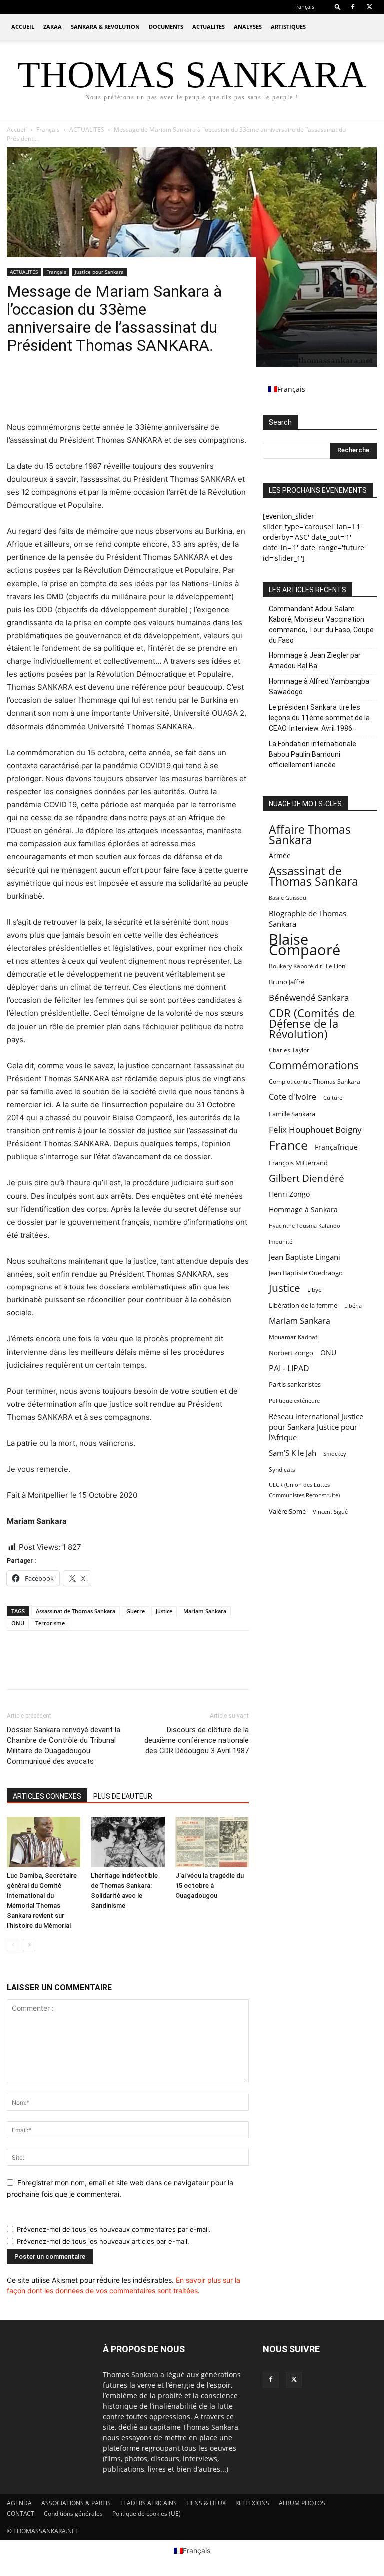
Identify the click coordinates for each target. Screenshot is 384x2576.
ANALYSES (248, 27)
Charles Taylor (289, 1050)
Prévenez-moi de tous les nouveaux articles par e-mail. (103, 2241)
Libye (315, 1290)
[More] (109, 392)
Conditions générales (73, 2513)
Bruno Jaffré (287, 982)
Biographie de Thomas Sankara (308, 919)
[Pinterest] (63, 392)
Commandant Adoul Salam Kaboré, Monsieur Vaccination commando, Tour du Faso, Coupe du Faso (321, 624)
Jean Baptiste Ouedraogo (306, 1273)
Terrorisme (50, 1623)
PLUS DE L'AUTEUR (123, 1796)
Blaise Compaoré (305, 945)
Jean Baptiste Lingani (305, 1257)
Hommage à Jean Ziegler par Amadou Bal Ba (315, 661)
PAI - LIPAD (289, 1369)
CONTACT (21, 2513)
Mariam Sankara (205, 1611)
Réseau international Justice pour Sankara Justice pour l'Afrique (316, 1427)
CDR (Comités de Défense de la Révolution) (312, 1023)
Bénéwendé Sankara (309, 997)
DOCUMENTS (166, 27)
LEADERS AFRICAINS (149, 2503)
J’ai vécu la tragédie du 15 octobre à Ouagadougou (210, 1885)
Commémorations (314, 1065)
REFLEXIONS (252, 2503)
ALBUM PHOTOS (302, 2503)
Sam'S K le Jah (293, 1453)
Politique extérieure (294, 1401)
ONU (18, 1623)
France (288, 1145)
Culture (333, 1098)
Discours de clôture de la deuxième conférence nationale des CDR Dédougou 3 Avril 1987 (197, 1740)
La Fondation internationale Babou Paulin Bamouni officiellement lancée (313, 754)
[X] (369, 7)
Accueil (17, 130)
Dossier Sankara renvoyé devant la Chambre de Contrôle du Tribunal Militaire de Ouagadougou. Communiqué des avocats (64, 1745)
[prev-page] (13, 1945)
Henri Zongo (289, 1194)
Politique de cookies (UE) (147, 2513)
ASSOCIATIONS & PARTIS (76, 2503)
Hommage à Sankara (303, 1209)
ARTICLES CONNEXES (47, 1796)
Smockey (335, 1454)
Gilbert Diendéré (307, 1178)
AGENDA (19, 2503)
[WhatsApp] (86, 392)
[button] (338, 7)
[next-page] (29, 1945)
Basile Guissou (288, 898)
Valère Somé (287, 1511)
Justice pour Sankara (99, 272)
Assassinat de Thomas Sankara (76, 1611)
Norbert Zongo (291, 1353)
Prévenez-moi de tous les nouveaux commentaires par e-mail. (114, 2229)
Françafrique (336, 1147)
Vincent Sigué (330, 1512)
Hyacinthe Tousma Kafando (305, 1225)
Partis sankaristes (295, 1384)
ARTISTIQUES (288, 27)
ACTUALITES (209, 27)
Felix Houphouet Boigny (315, 1129)
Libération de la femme (303, 1306)
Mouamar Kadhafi (294, 1337)
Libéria (353, 1306)
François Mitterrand (298, 1163)
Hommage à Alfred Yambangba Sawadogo (319, 687)
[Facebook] (353, 7)
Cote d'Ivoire (293, 1097)
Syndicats (282, 1470)
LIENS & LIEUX (206, 2503)
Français (48, 130)
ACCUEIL (23, 27)
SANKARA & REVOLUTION (105, 27)
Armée (280, 856)
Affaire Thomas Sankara (310, 835)
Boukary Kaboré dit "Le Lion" (308, 966)
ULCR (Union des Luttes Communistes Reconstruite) (304, 1490)
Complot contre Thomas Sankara (315, 1081)
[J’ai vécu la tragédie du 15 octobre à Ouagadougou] (212, 1842)
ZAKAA (53, 27)
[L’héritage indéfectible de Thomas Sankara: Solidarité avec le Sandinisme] (128, 1842)
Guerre (136, 1611)
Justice (164, 1611)
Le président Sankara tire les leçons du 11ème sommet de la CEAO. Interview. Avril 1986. (319, 718)
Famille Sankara (292, 1114)
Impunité (281, 1241)
